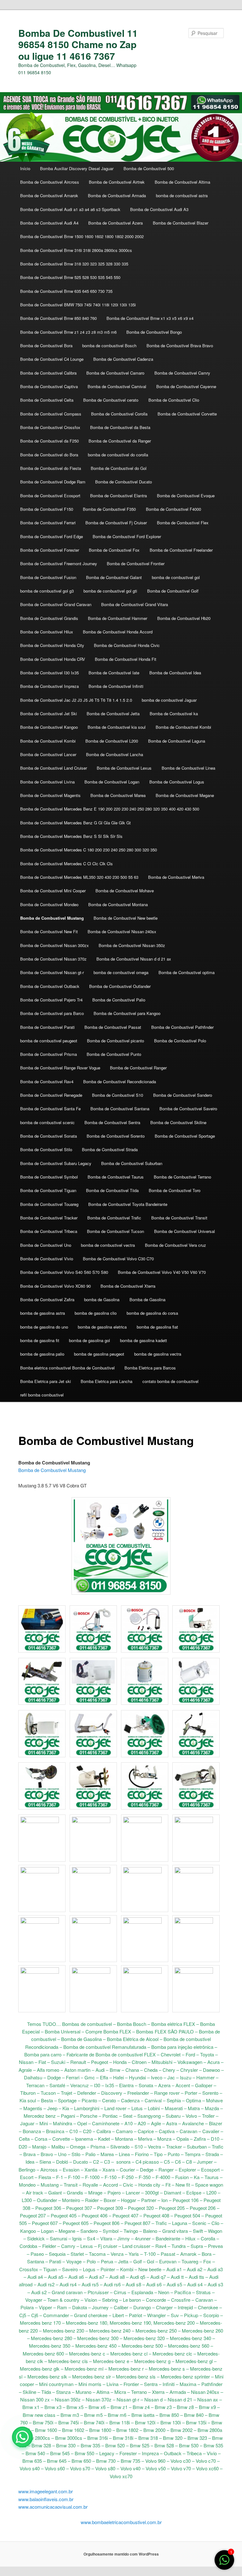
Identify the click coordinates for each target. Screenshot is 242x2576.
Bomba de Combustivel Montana (118, 904)
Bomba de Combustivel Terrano (182, 1177)
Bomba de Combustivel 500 (149, 168)
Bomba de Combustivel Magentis (50, 795)
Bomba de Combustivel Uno (46, 1245)
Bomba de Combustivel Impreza (49, 686)
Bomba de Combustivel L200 (112, 741)
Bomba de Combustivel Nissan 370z (53, 959)
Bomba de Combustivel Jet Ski (49, 714)
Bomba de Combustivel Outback (50, 986)
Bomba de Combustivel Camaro (115, 373)
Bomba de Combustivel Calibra (48, 373)
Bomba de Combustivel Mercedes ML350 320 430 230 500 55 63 (79, 877)
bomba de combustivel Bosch (109, 346)
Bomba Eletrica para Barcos (150, 1368)
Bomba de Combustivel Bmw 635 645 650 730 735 (66, 291)
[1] (224, 2563)
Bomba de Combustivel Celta (47, 400)
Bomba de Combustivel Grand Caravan (56, 604)
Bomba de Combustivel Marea (118, 795)
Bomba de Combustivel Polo (180, 1041)
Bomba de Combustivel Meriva (176, 877)
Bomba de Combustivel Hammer (118, 618)
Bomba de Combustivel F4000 (173, 509)
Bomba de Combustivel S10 (118, 1095)
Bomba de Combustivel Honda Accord (118, 632)
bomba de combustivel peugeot (49, 1041)
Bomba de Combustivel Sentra (112, 1122)
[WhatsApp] (22, 2437)
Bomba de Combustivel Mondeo (49, 904)
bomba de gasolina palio (42, 1354)
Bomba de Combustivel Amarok (49, 195)
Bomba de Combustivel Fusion (48, 577)
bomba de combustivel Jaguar (169, 700)
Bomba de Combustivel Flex (183, 523)
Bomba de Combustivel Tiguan (48, 1190)
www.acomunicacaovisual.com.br (53, 2507)
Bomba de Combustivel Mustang (52, 918)
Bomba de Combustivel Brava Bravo (180, 346)
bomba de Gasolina (102, 1299)
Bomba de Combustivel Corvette (187, 414)
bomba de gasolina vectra (158, 1354)
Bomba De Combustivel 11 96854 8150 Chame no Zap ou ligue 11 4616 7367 (78, 44)
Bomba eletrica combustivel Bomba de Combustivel (67, 1368)
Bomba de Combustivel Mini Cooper (53, 891)
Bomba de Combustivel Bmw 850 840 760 (58, 318)
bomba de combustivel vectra (108, 1245)
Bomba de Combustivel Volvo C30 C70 (118, 1259)
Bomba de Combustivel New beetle (126, 918)
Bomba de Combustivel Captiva (49, 386)
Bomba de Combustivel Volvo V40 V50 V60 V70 (162, 1272)
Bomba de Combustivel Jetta (113, 714)
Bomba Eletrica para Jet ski (46, 1381)
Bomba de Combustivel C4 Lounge (52, 359)
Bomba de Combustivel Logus (177, 782)
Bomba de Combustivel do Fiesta (51, 468)
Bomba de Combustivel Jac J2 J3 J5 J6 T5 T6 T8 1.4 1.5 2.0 (76, 700)
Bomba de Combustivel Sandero (183, 1095)
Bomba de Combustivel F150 (47, 509)
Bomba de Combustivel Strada (110, 1149)
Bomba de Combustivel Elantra (118, 496)
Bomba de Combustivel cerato (111, 400)
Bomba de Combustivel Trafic (114, 1218)
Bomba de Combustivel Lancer (48, 754)
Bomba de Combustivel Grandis (49, 618)
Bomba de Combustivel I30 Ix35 (49, 673)
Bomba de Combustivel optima (187, 972)
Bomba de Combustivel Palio (119, 1000)
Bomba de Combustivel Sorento (116, 1136)
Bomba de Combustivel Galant (114, 577)
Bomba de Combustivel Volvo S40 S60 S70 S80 (64, 1272)
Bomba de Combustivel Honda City (52, 645)
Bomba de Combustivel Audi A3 (159, 209)
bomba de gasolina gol (89, 1340)
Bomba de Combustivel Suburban (132, 1163)
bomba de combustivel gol (176, 577)
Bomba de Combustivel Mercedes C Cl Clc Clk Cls (66, 864)
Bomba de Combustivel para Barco (52, 1013)
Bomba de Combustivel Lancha (115, 754)
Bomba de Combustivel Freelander (181, 550)
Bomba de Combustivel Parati (47, 1027)
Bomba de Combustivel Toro (175, 1190)
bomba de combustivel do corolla (118, 455)
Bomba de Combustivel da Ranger (120, 441)
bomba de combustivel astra (182, 195)
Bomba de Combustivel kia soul (117, 727)
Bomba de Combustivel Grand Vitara (135, 604)
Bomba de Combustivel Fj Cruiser (116, 523)
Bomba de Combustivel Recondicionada (120, 1082)
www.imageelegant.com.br (46, 2491)
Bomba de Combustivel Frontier (136, 563)
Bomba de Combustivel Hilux (47, 632)
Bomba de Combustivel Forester (50, 550)
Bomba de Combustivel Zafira (47, 1299)
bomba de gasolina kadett (144, 1340)
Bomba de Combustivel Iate (114, 673)
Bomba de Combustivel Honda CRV (53, 659)
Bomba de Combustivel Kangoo (49, 727)
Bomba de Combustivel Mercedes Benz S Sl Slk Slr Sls (71, 836)
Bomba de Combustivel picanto (115, 1041)
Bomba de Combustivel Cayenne (186, 386)
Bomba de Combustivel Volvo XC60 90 (55, 1286)
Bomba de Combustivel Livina (47, 782)
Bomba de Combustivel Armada (117, 195)
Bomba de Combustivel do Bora (49, 455)
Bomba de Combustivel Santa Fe (50, 1109)
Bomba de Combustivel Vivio (47, 1259)
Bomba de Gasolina (147, 1299)
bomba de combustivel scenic (47, 1122)
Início (25, 168)
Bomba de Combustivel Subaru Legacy (56, 1163)
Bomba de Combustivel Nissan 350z (132, 945)
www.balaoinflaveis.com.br (46, 2499)
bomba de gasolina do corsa (152, 1313)
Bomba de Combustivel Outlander (120, 986)
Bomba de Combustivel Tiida (112, 1190)
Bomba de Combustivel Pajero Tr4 (51, 1000)
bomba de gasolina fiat (157, 1327)
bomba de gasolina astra (43, 1313)
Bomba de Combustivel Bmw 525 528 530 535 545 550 (70, 277)
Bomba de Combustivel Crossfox (50, 427)
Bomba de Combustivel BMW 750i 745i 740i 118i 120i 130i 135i (78, 305)
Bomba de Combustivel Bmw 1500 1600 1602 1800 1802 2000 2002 (82, 236)
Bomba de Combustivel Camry (182, 373)
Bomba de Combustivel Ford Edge (52, 536)
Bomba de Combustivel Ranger (138, 1068)
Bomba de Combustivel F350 (109, 509)
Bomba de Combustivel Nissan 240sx (122, 931)
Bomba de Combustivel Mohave (125, 891)
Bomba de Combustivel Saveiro (188, 1109)
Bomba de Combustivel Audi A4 (49, 223)
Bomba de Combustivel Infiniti (116, 686)
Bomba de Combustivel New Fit (49, 931)
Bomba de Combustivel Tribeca (49, 1231)
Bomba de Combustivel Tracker (49, 1218)
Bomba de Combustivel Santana (120, 1109)
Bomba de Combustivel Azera (115, 223)
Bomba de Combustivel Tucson (115, 1231)
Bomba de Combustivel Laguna (177, 741)
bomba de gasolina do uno (44, 1327)
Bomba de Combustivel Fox (114, 550)
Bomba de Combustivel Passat (113, 1027)
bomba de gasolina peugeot (99, 1354)
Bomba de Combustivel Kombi (183, 727)
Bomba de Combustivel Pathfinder (182, 1027)
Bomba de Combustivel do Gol (119, 468)
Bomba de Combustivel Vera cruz (176, 1245)
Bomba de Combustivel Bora (46, 346)
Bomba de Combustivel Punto (114, 1054)
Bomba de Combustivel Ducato (124, 482)
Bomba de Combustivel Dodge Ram (53, 482)
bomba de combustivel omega (121, 972)
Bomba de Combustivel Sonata (49, 1136)
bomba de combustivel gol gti (110, 591)
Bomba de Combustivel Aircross (50, 182)
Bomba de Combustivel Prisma (49, 1054)
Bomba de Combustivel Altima (182, 182)
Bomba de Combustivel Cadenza (123, 359)
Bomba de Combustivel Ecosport (50, 496)
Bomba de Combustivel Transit (179, 1218)
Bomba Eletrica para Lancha (107, 1381)
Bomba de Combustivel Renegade (51, 1095)
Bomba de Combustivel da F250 (49, 441)
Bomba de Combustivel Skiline (178, 1122)
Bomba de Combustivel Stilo (46, 1149)
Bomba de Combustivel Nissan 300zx (55, 945)
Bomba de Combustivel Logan (112, 782)
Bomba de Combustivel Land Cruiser (54, 768)
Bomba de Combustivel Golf (173, 591)
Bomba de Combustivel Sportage (185, 1136)
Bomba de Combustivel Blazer (181, 223)
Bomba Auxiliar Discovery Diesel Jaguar (77, 168)
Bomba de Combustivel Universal (184, 1231)
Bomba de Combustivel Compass (51, 414)
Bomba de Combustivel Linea (188, 768)
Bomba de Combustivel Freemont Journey (59, 563)
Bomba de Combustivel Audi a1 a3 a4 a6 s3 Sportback (70, 209)
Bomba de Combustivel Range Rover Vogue (60, 1068)
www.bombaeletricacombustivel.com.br (121, 2522)
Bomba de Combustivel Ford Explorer (127, 536)
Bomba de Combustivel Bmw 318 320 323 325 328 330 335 (74, 264)
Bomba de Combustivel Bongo (154, 332)
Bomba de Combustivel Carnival (117, 386)
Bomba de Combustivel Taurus (116, 1177)
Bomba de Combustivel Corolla (119, 414)
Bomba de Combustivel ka (174, 714)
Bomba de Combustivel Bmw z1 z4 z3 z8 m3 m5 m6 (68, 332)
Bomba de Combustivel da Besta (120, 427)
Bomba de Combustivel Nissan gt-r (52, 972)
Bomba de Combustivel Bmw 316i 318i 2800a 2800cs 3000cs (76, 250)
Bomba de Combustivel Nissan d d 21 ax (134, 959)
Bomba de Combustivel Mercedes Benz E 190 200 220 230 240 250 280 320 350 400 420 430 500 (110, 809)
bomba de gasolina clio (96, 1313)
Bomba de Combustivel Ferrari (48, 523)
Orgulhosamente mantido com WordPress (121, 2554)
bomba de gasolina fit (40, 1340)
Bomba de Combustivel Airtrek (117, 182)
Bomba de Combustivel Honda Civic (127, 645)
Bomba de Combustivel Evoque (186, 496)
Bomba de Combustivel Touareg (49, 1204)
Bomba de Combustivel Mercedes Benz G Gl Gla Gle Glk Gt (75, 823)
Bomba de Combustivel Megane (185, 795)
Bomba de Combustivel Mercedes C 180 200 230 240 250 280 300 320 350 (89, 850)
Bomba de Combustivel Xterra (128, 1286)
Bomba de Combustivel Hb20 (184, 618)
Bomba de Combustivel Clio (174, 400)
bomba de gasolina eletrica (102, 1327)
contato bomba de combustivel (170, 1381)
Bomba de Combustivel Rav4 (47, 1082)
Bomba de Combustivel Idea (175, 673)
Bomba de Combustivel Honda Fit (126, 659)
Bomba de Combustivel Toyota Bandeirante (128, 1204)
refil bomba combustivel (42, 1395)
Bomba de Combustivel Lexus (124, 768)
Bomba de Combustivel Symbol (49, 1177)
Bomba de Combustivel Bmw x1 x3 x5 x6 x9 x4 (150, 318)
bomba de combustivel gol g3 (47, 591)
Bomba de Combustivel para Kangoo (127, 1013)
